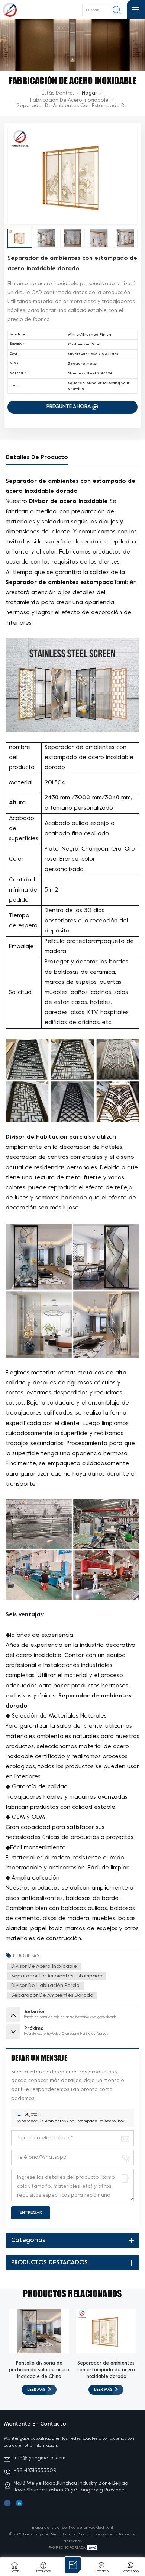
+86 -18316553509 (35, 2471)
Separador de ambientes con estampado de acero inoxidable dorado (72, 2121)
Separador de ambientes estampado (57, 1976)
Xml (110, 2528)
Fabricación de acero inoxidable (69, 100)
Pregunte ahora (69, 407)
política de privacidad (83, 2528)
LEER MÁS (36, 2390)
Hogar (89, 93)
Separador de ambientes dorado (52, 1995)
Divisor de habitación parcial (46, 1986)
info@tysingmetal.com (40, 2458)
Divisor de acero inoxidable (44, 1966)
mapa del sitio (46, 2528)
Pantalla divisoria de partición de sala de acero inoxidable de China (39, 2370)
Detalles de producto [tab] (37, 458)
